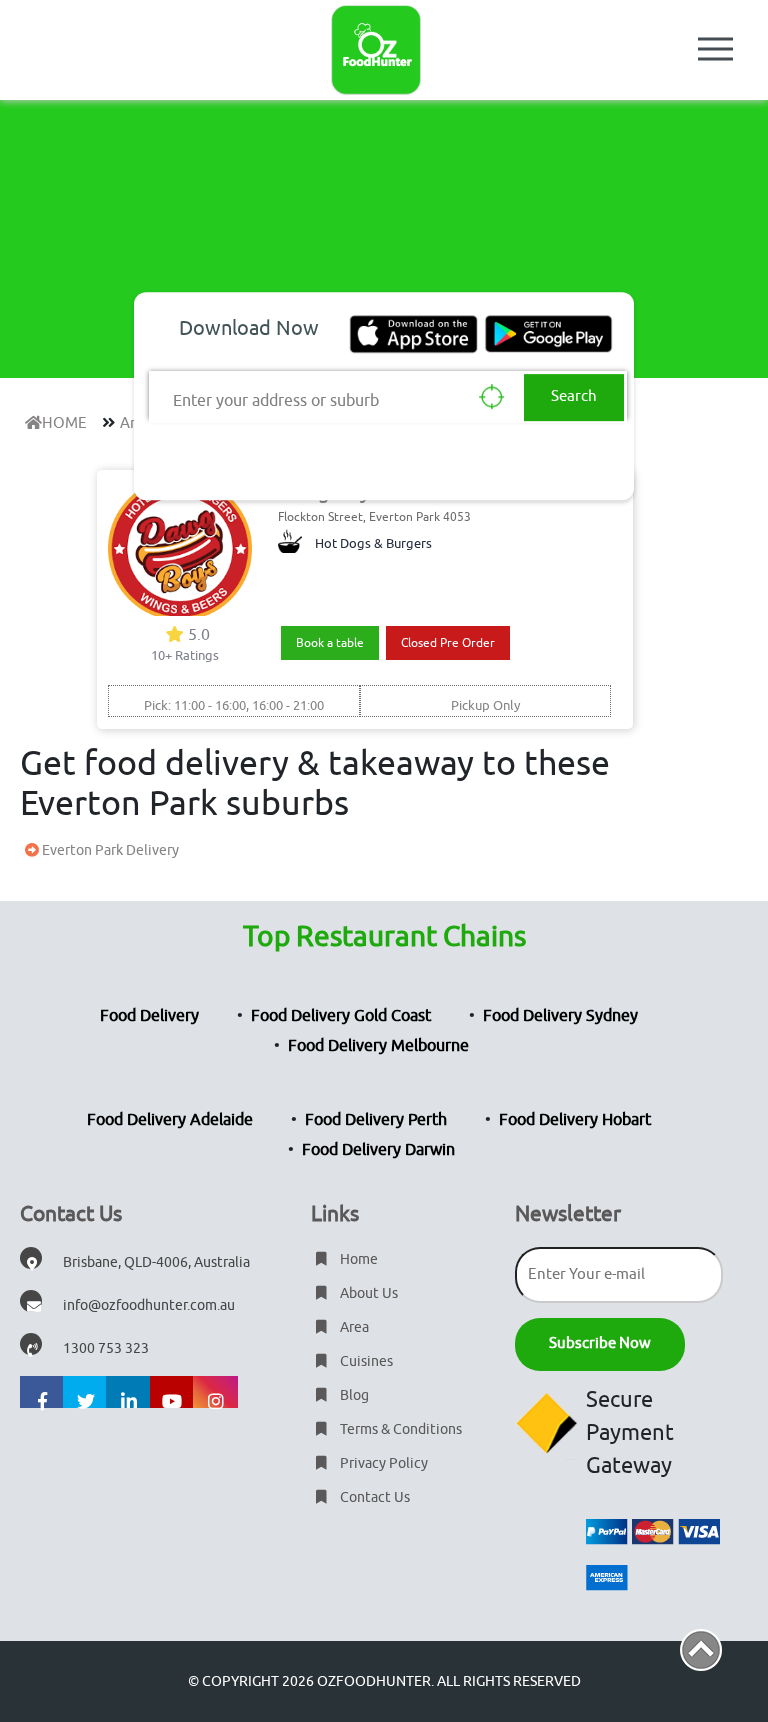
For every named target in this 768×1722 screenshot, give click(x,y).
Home (357, 1259)
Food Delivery (149, 1016)
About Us (367, 1293)
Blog (353, 1395)
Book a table (330, 643)
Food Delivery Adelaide (170, 1120)
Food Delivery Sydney (560, 1016)
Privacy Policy (382, 1463)
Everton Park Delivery (109, 850)
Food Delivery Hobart (575, 1120)
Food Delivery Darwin (378, 1150)
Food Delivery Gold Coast (341, 1016)
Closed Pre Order (448, 643)
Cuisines (365, 1361)
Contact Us (373, 1497)
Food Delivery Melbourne (378, 1046)
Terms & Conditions (399, 1429)
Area (353, 1327)
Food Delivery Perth (376, 1120)
